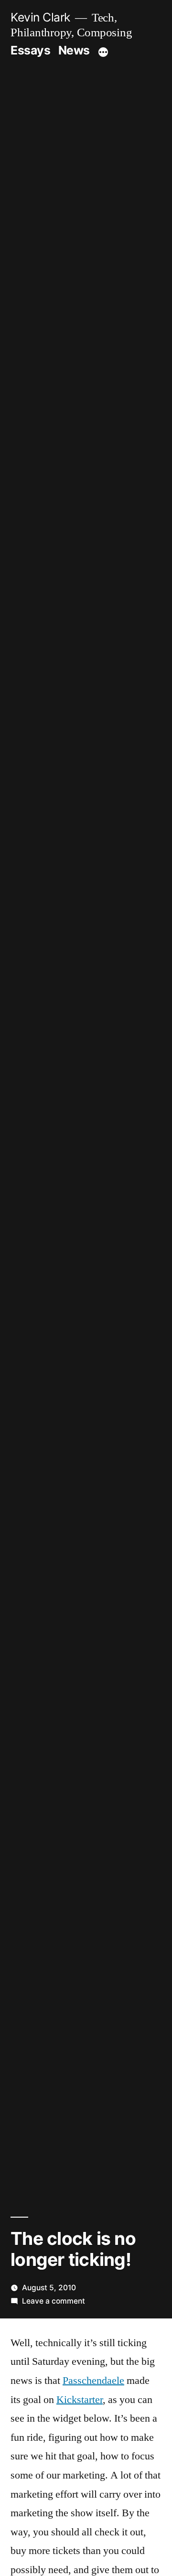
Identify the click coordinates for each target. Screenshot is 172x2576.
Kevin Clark (40, 17)
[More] (103, 52)
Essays (30, 50)
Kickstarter (80, 2400)
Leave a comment (54, 2301)
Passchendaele (93, 2381)
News (74, 50)
